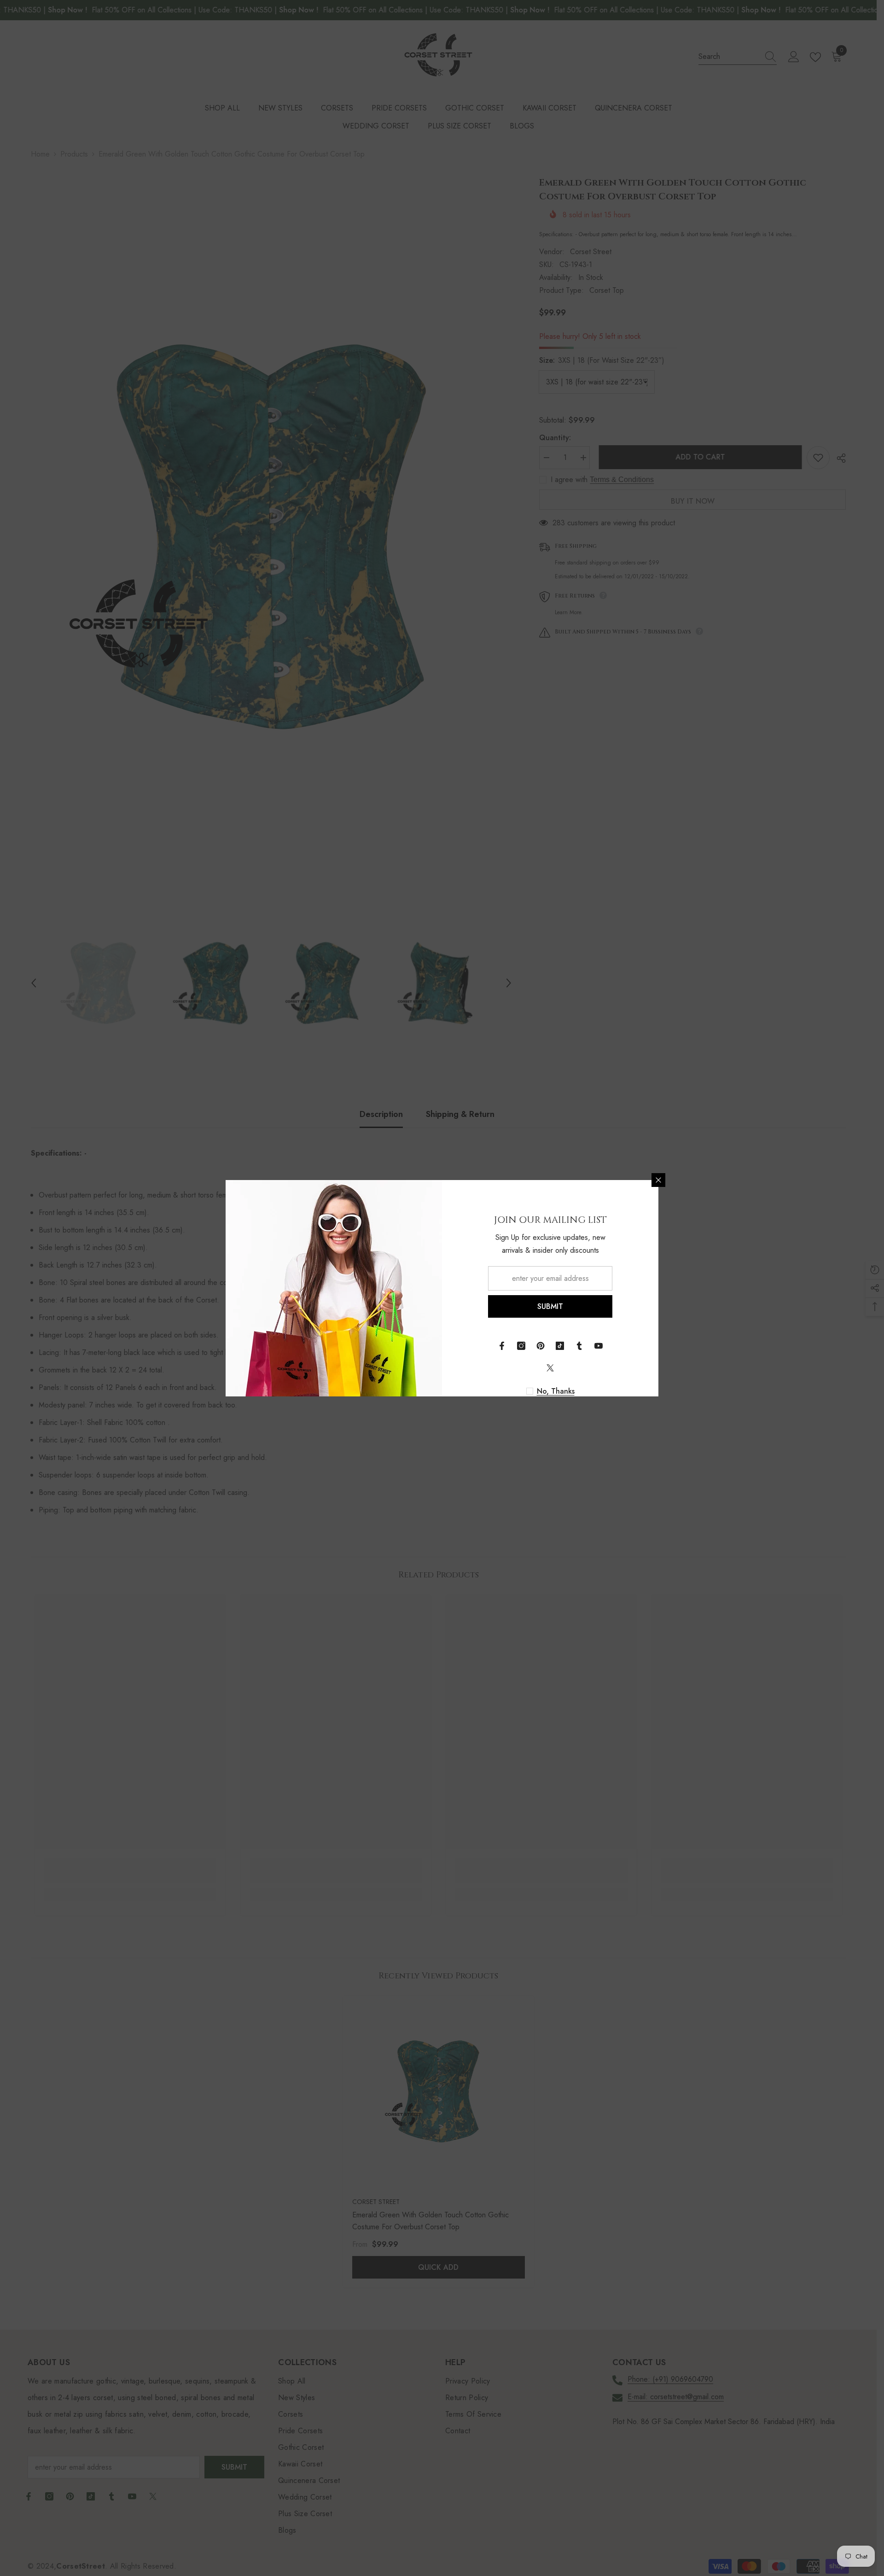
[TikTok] (560, 1346)
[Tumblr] (579, 1346)
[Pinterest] (541, 1346)
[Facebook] (502, 1346)
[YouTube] (599, 1346)
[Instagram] (521, 1346)
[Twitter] (550, 1368)
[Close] (658, 1180)
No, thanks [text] (556, 1391)
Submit (550, 1306)
